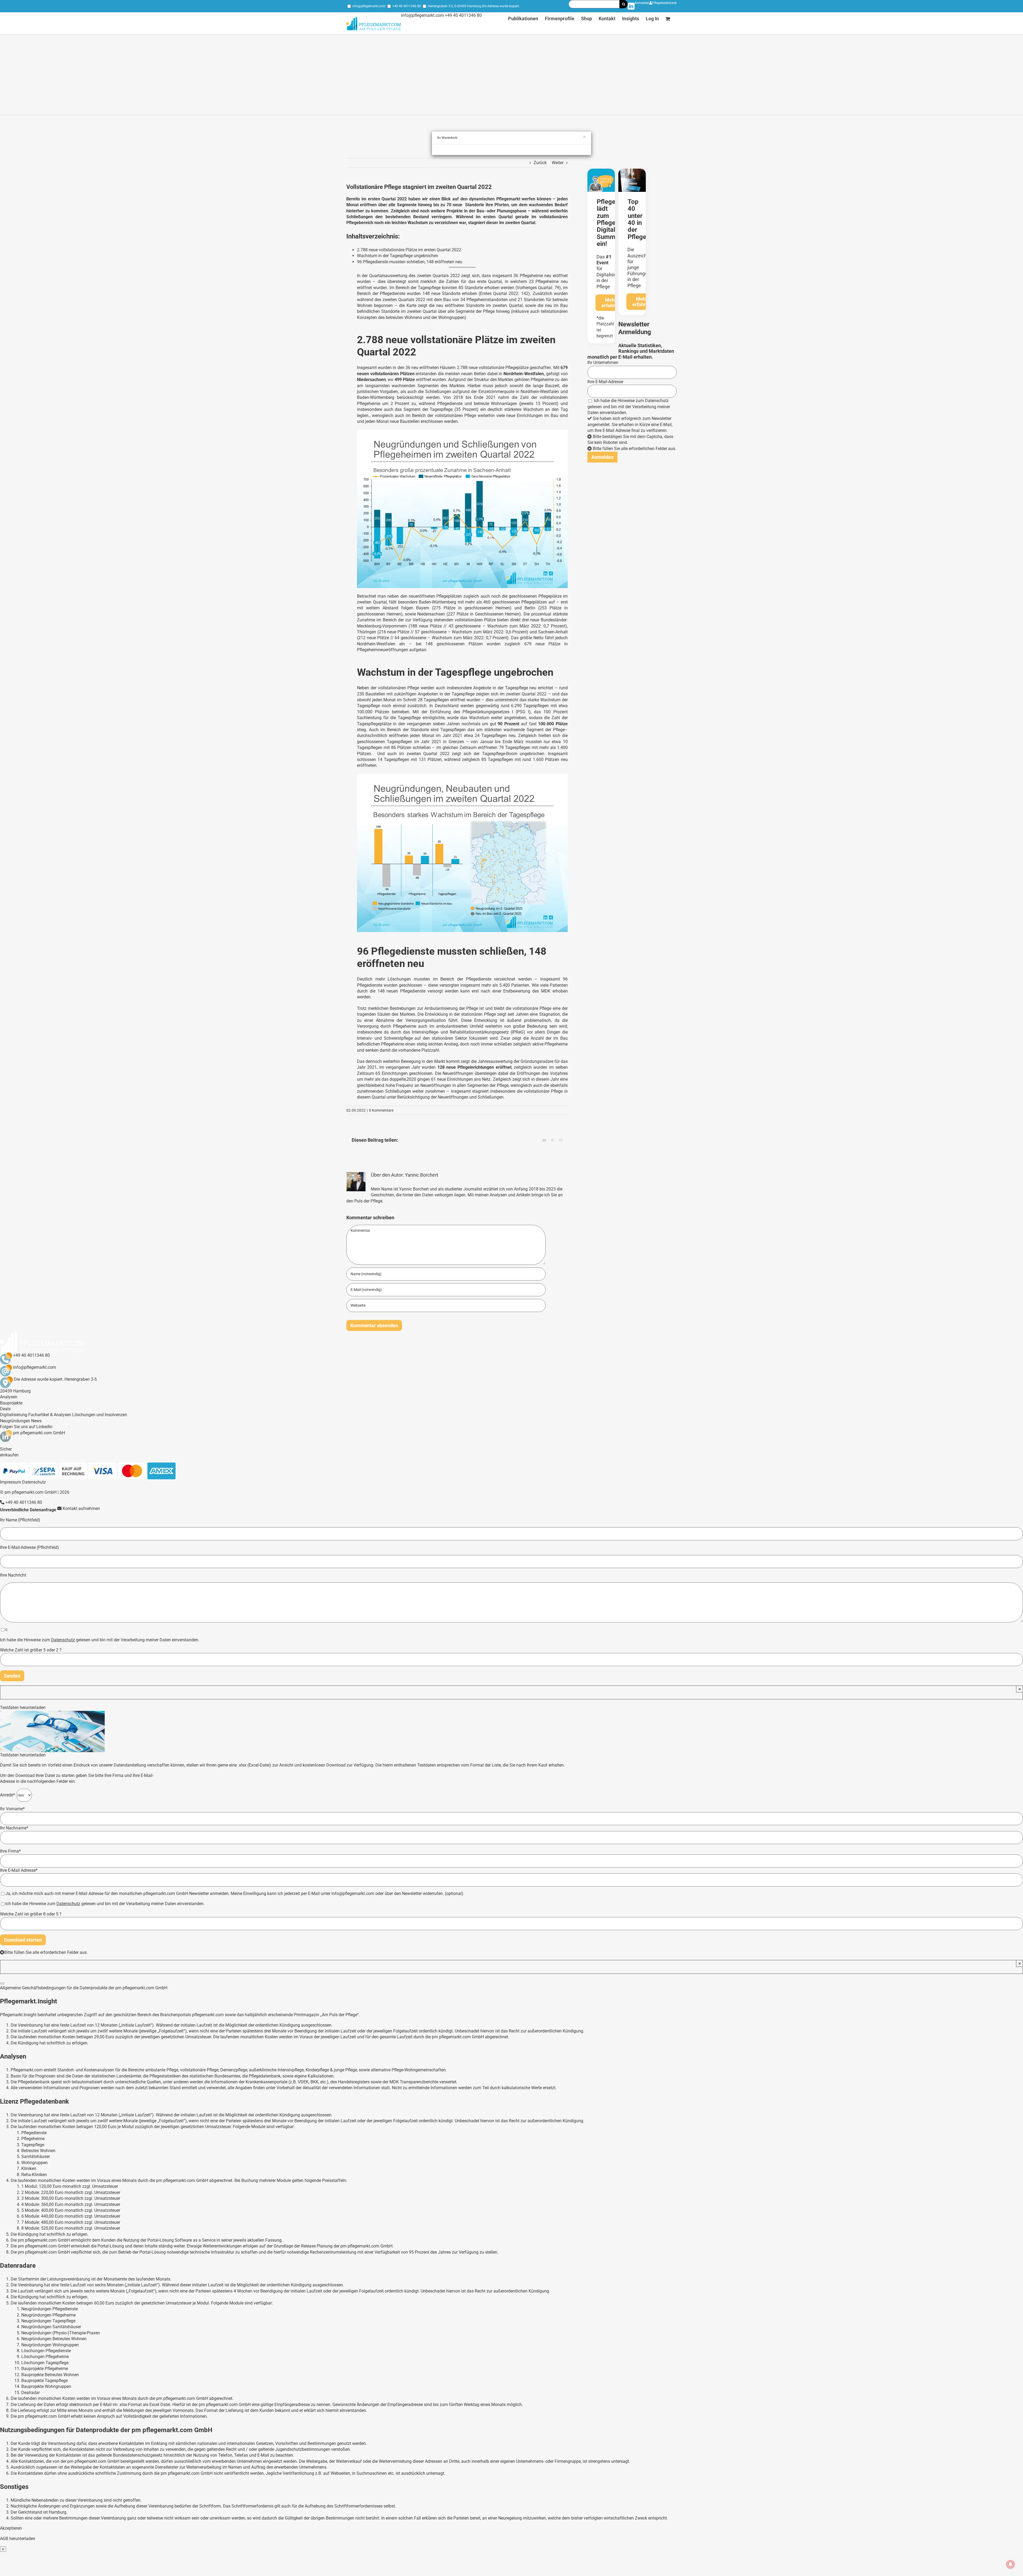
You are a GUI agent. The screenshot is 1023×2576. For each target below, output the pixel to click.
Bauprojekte (11, 1403)
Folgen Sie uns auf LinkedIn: (27, 1427)
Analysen (9, 1397)
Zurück (540, 163)
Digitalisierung (14, 1415)
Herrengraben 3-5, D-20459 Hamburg (454, 6)
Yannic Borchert (422, 1175)
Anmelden (642, 3)
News (36, 1421)
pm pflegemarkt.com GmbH (39, 1433)
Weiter (558, 163)
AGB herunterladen (18, 2539)
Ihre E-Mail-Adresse (605, 382)
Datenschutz (657, 401)
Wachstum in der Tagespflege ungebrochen (398, 256)
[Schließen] (2, 1983)
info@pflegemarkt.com (369, 6)
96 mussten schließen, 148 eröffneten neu (410, 262)
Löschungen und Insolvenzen (100, 1415)
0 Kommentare (381, 1110)
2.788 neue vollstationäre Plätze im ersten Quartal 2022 (409, 250)
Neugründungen (15, 1421)
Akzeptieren (11, 2528)
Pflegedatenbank (664, 3)
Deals (5, 1409)
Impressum (11, 1482)
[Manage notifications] (1010, 2564)
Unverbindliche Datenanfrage (28, 1510)
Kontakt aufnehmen (81, 1508)
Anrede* (8, 1795)
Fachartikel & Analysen (50, 1415)
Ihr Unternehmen (603, 362)
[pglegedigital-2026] (601, 171)
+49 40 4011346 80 (407, 6)
